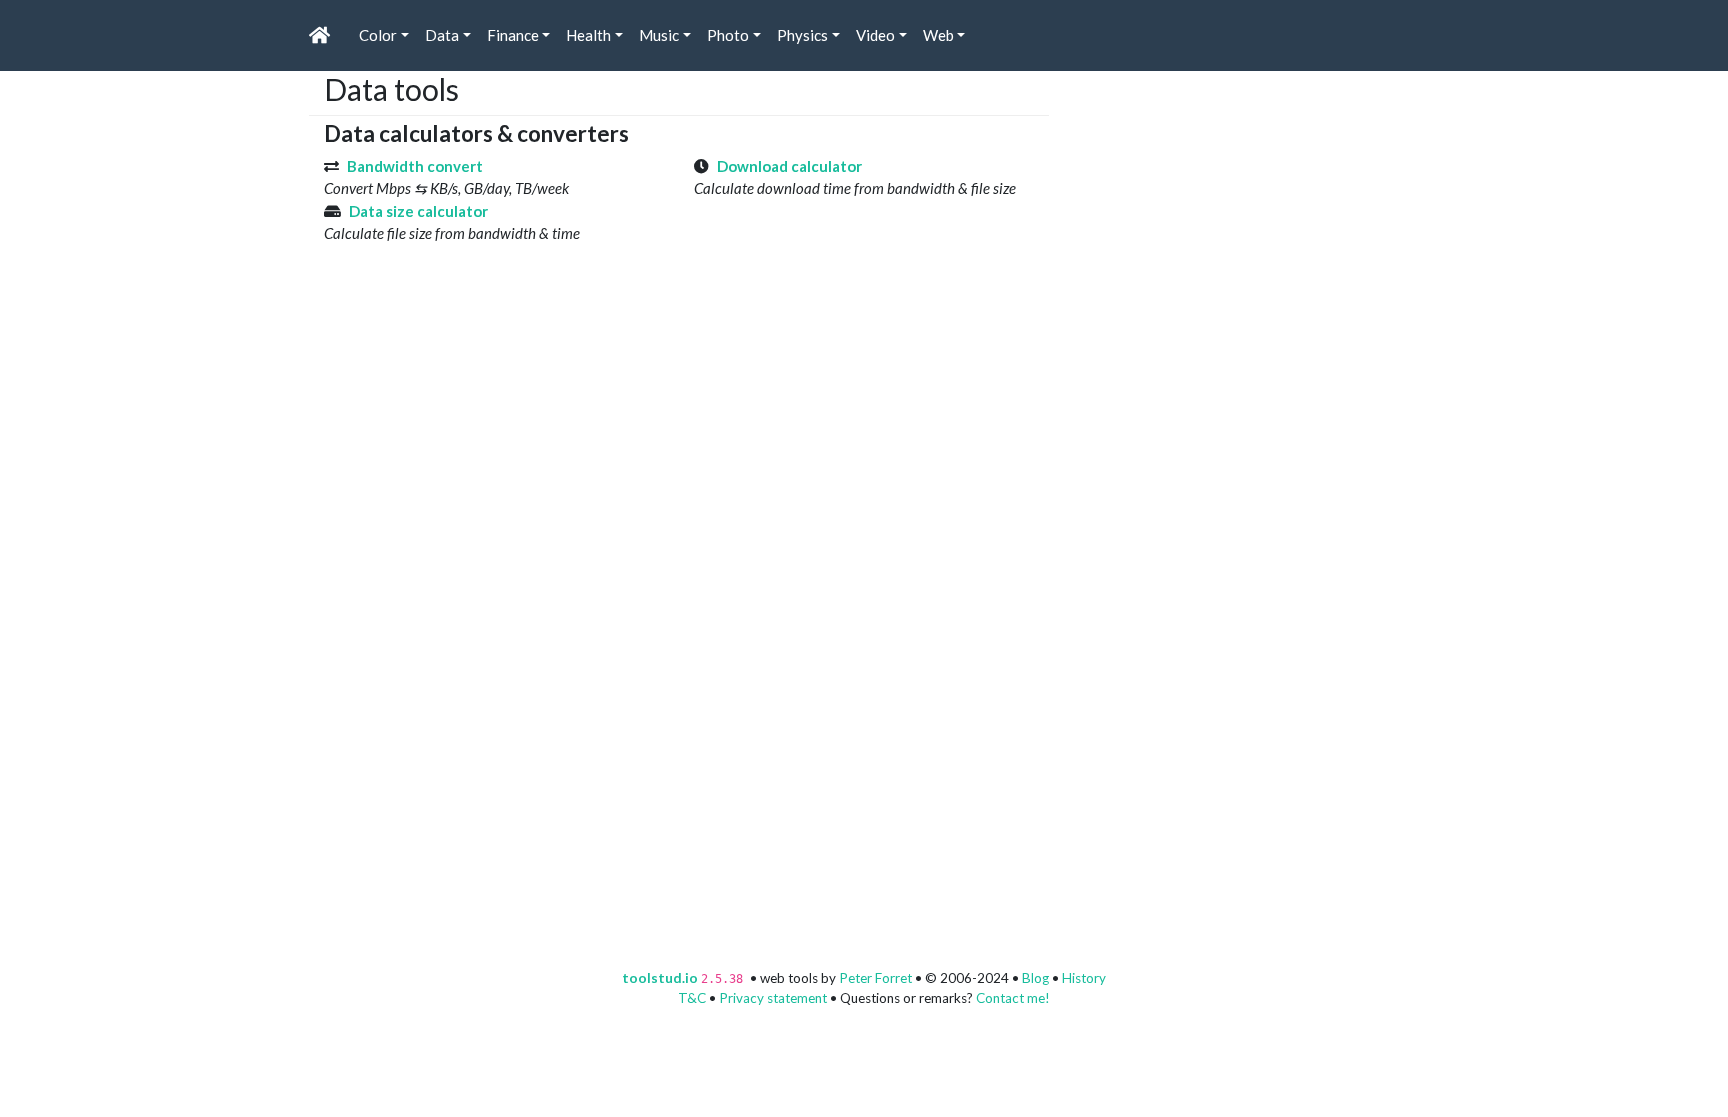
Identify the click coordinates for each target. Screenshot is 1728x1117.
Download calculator (789, 166)
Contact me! (1013, 998)
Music (659, 35)
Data (442, 35)
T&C (692, 998)
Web (938, 35)
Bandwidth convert (415, 166)
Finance (513, 35)
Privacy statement (773, 998)
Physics (802, 35)
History (1084, 978)
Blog (1035, 978)
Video (875, 35)
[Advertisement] (1214, 196)
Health (588, 35)
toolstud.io (660, 978)
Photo (728, 35)
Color (378, 35)
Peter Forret (875, 978)
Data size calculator (418, 211)
